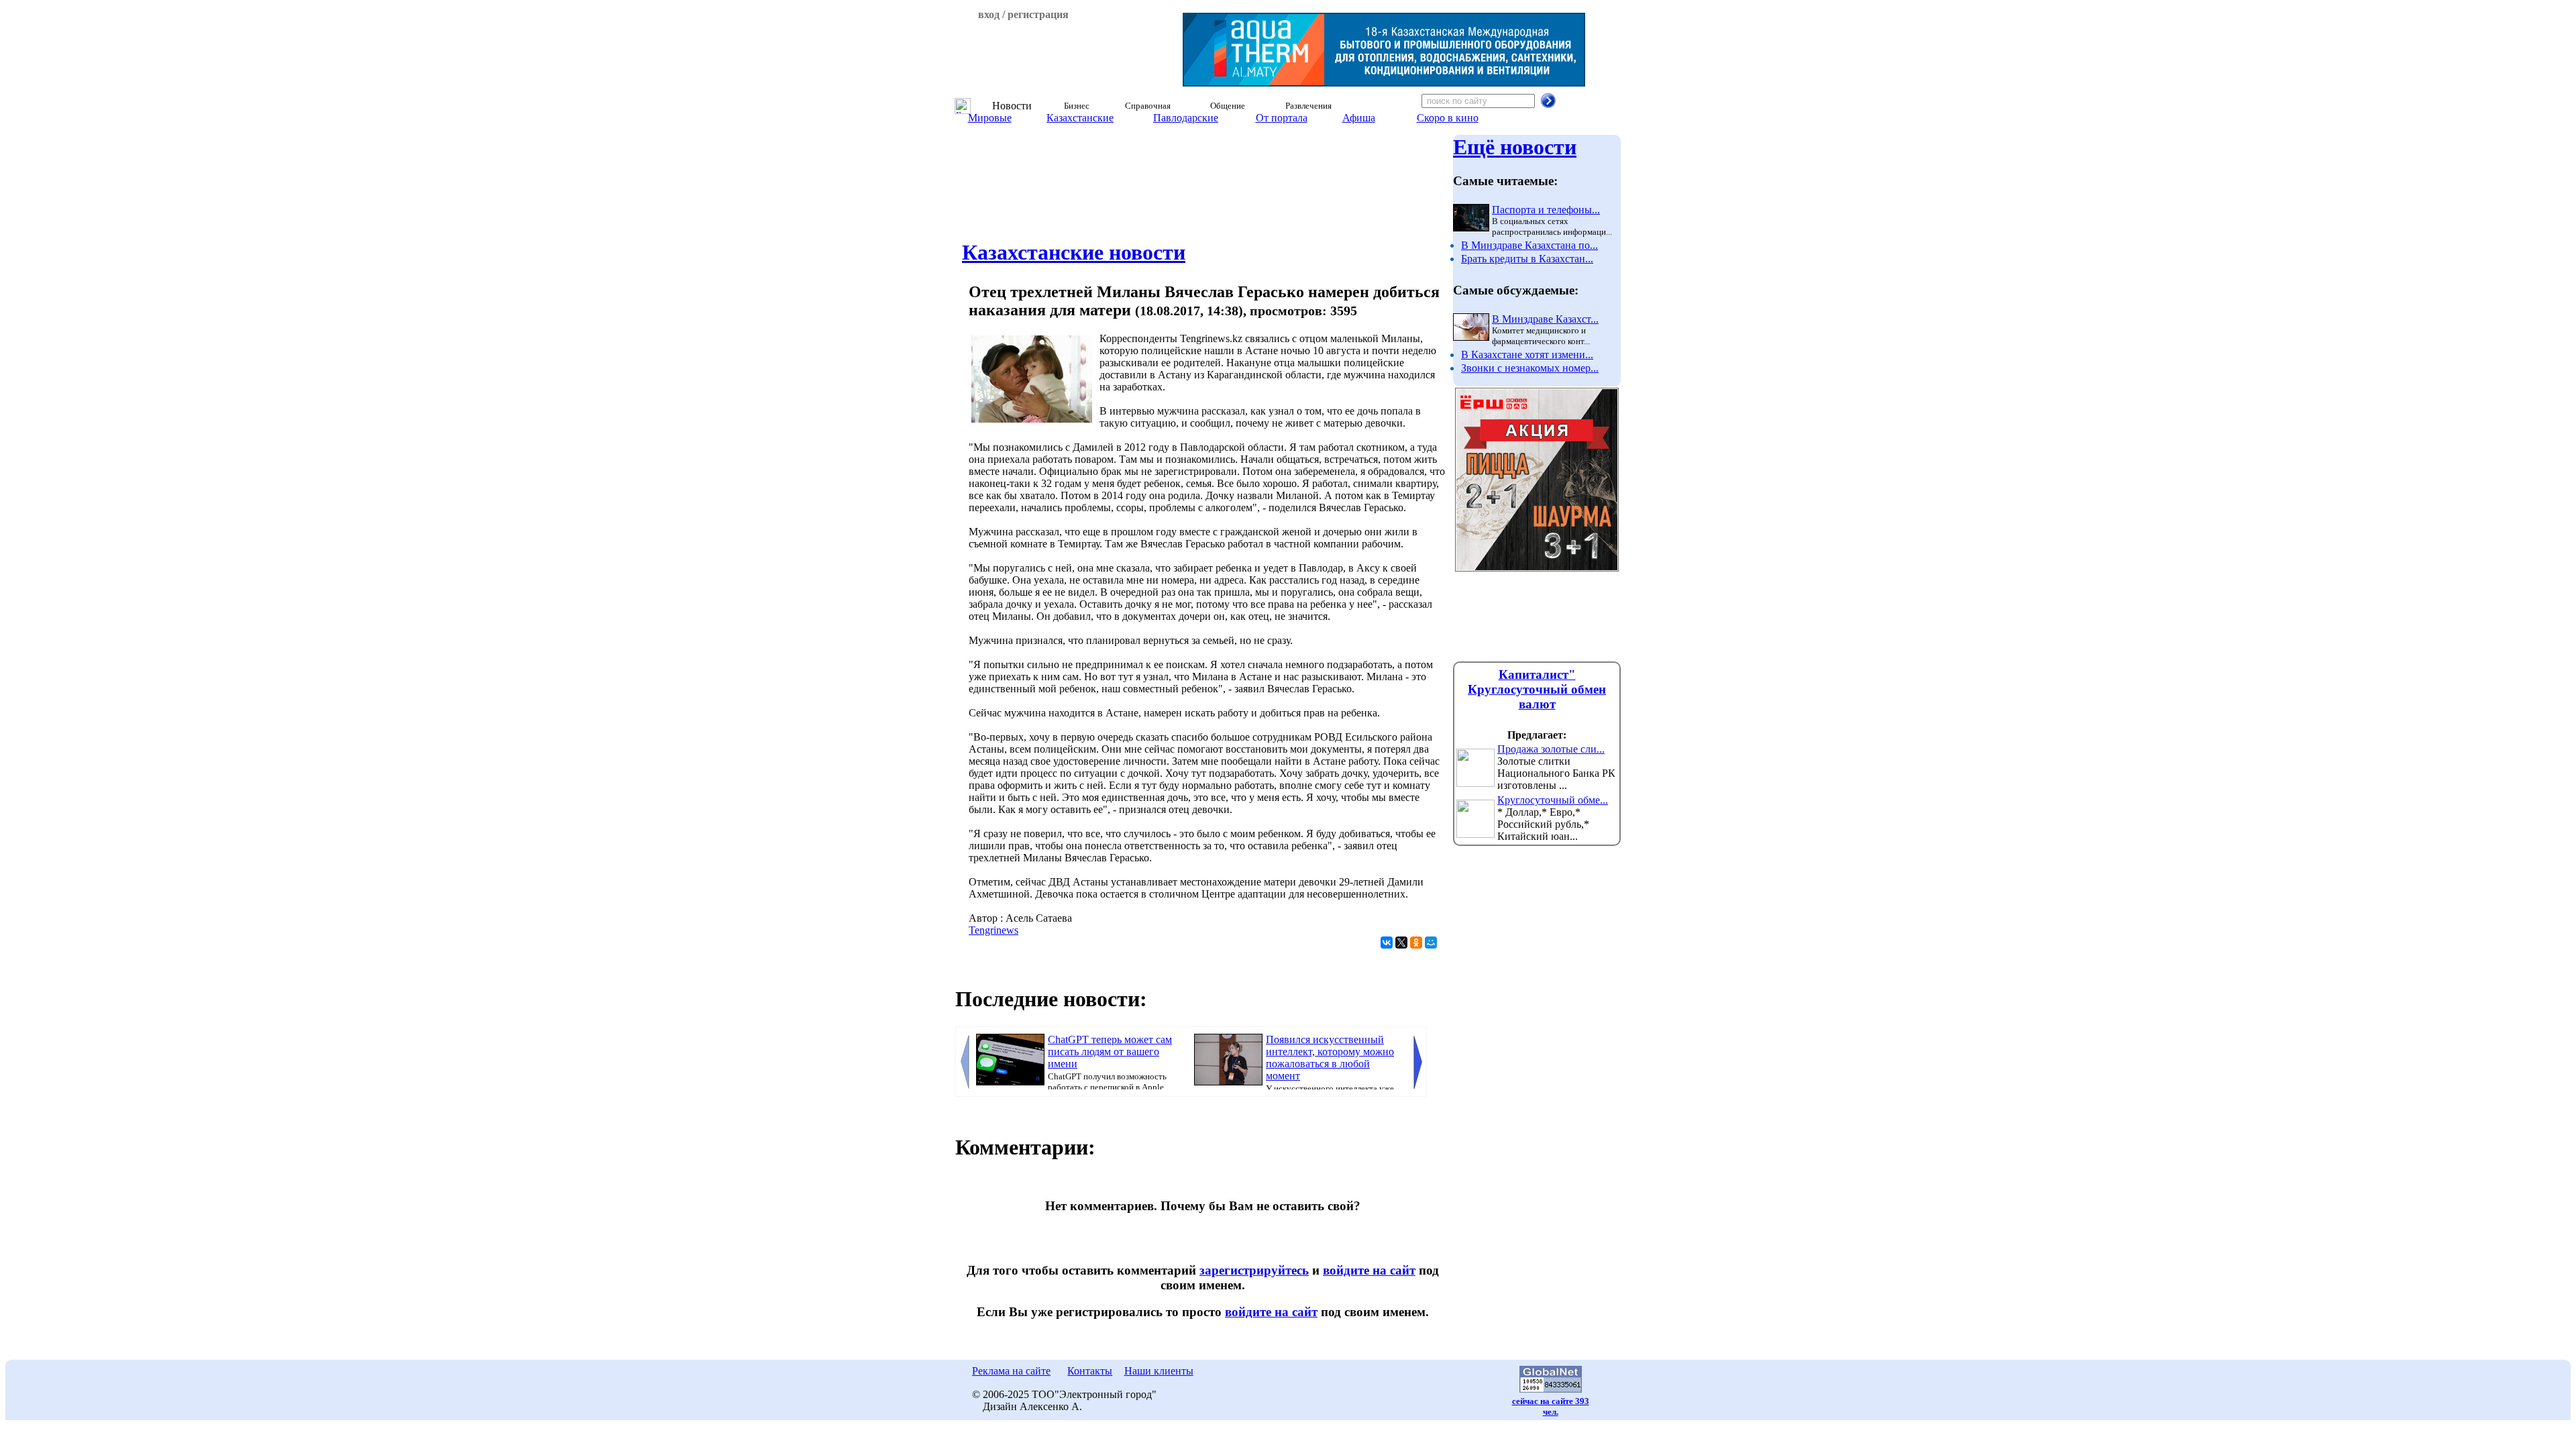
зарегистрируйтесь (1254, 1270)
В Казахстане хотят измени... (1527, 355)
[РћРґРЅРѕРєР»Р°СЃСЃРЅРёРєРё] (1416, 943)
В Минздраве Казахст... (1545, 319)
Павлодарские (1186, 118)
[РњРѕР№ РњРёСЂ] (1431, 943)
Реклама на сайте (1011, 1371)
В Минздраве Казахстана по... (1529, 245)
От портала (1282, 118)
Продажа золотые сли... (1551, 749)
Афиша (1359, 118)
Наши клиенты (1159, 1371)
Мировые (990, 118)
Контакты (1090, 1371)
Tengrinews (994, 930)
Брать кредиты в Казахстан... (1527, 259)
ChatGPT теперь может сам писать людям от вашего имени (1110, 1052)
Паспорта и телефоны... (1546, 210)
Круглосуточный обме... (1553, 800)
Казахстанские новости (1074, 252)
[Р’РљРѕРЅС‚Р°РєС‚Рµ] (1387, 943)
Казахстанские (1080, 118)
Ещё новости (1515, 147)
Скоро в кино (1448, 118)
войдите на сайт (1369, 1270)
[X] (1401, 943)
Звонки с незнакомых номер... (1530, 368)
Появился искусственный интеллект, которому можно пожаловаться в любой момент (1330, 1058)
